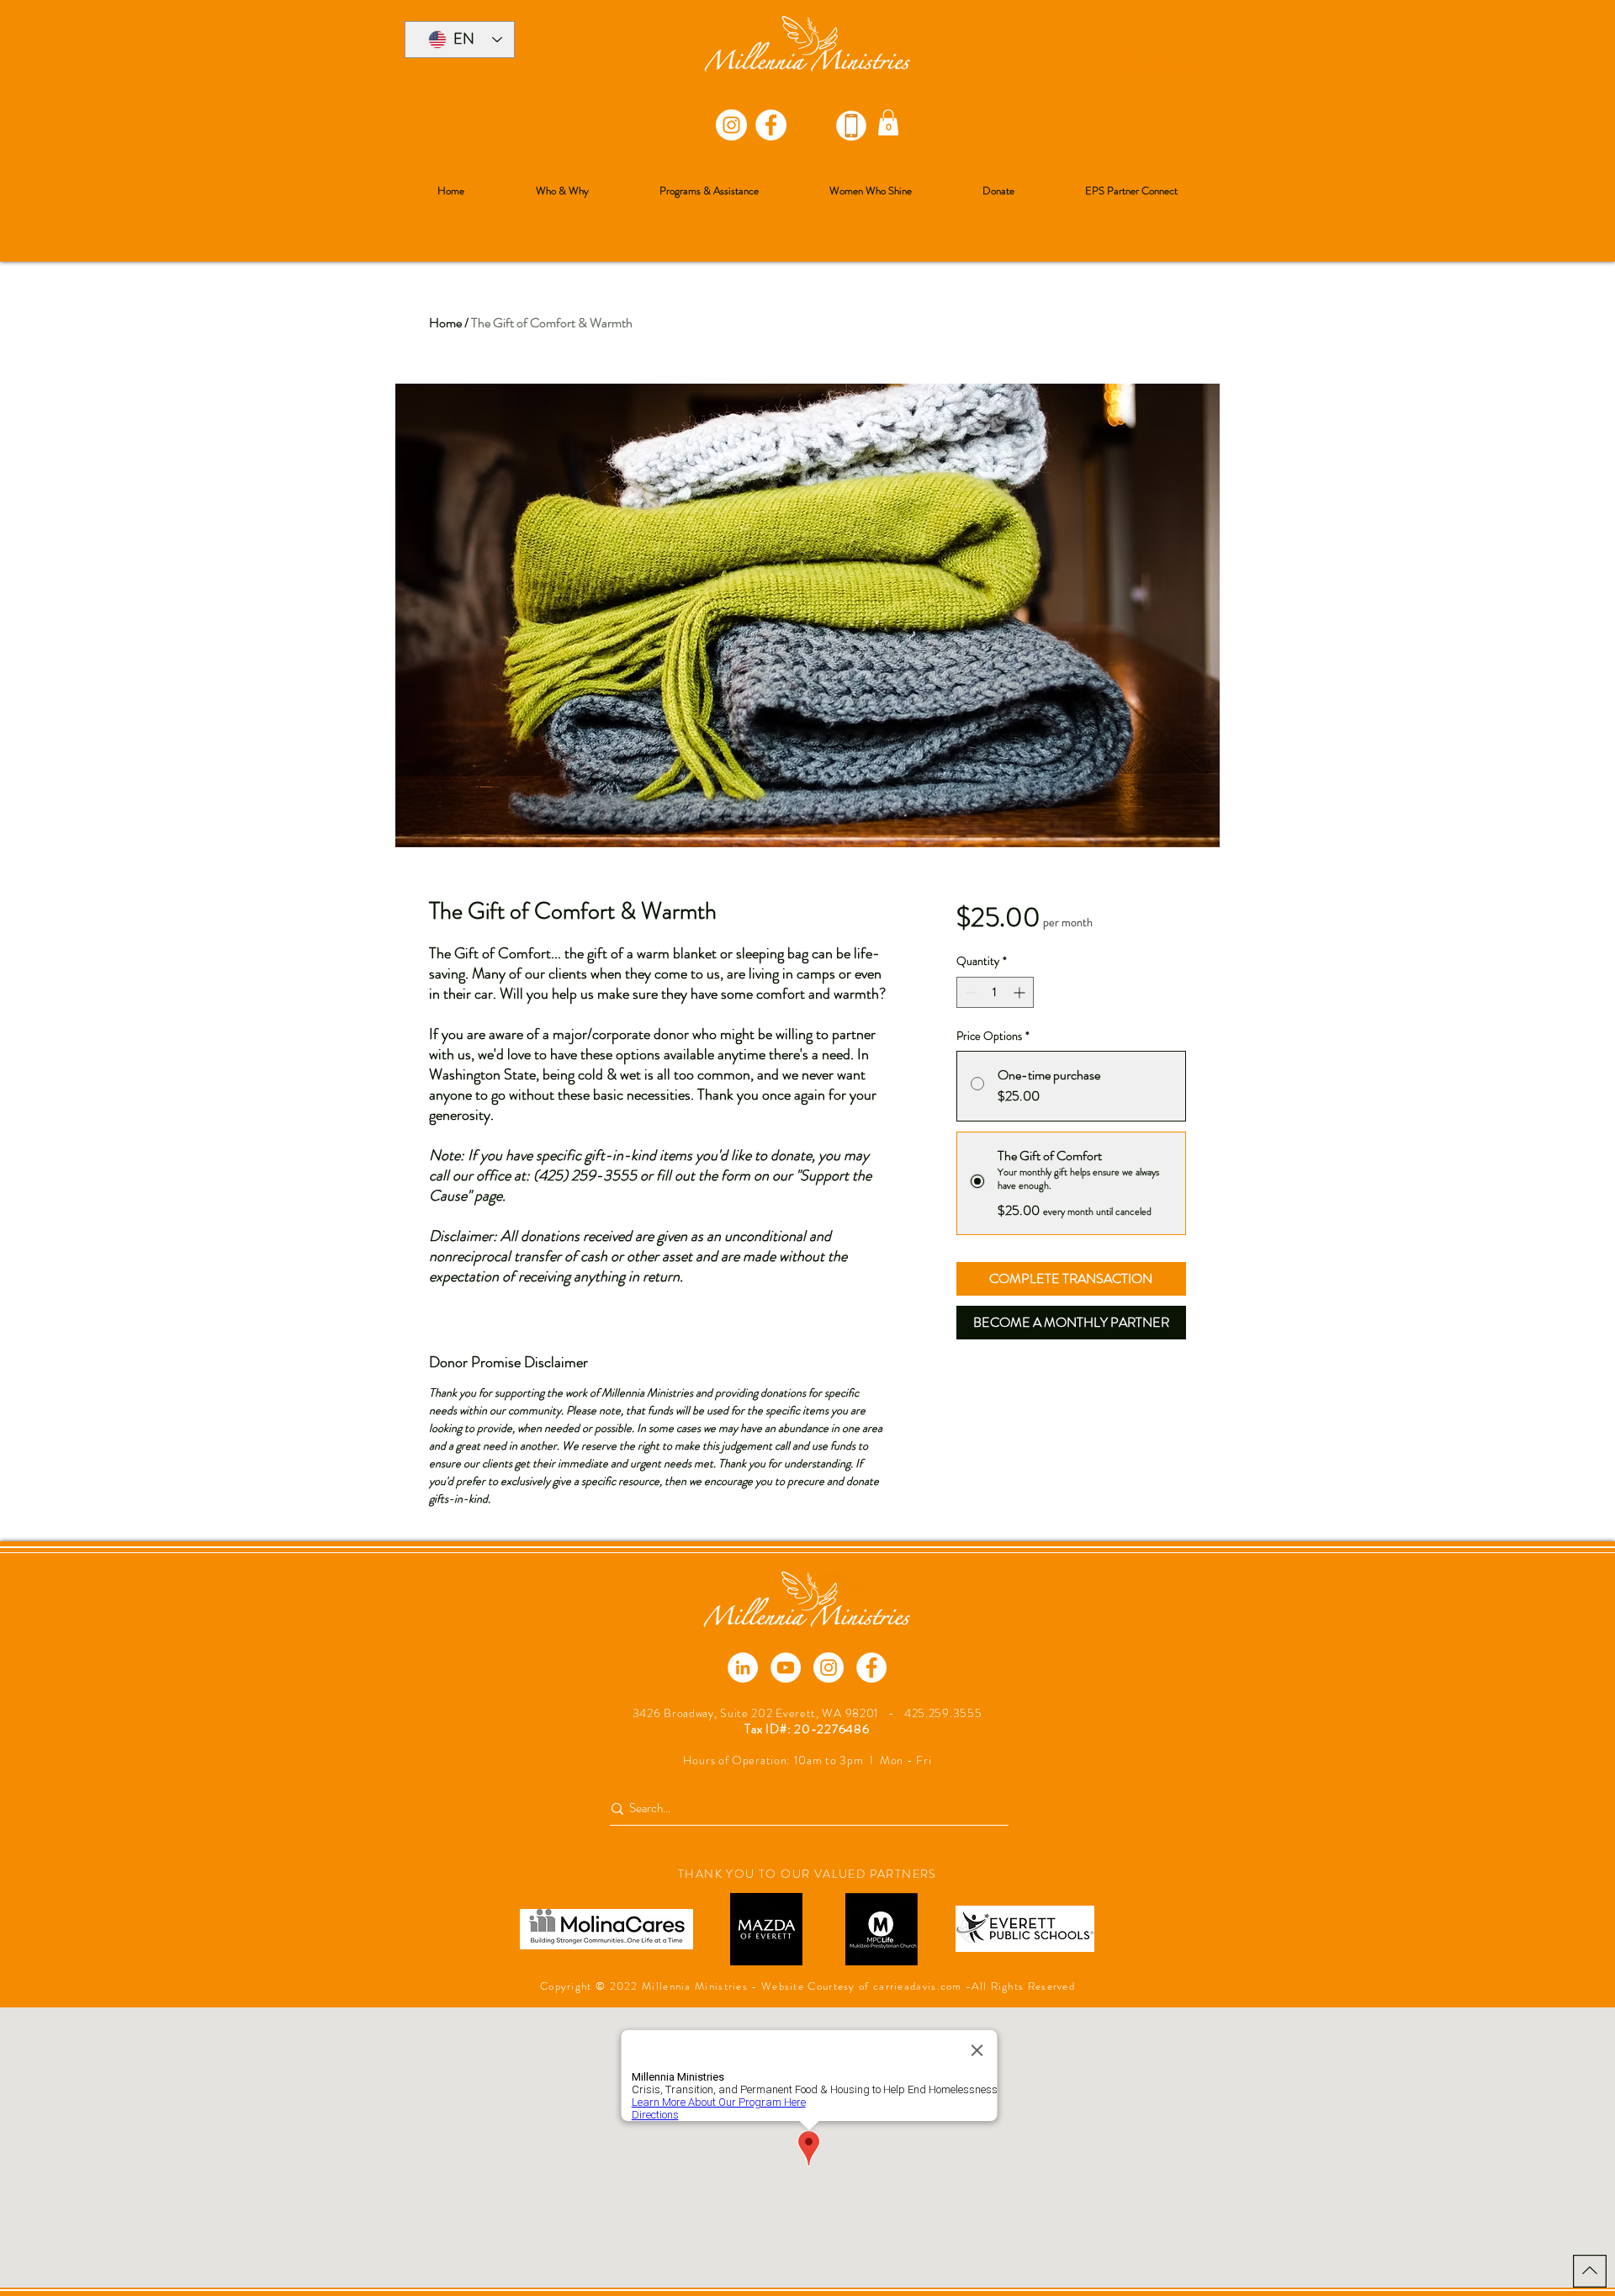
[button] (888, 122)
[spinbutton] (995, 992)
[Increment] (1021, 992)
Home (445, 323)
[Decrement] (969, 992)
